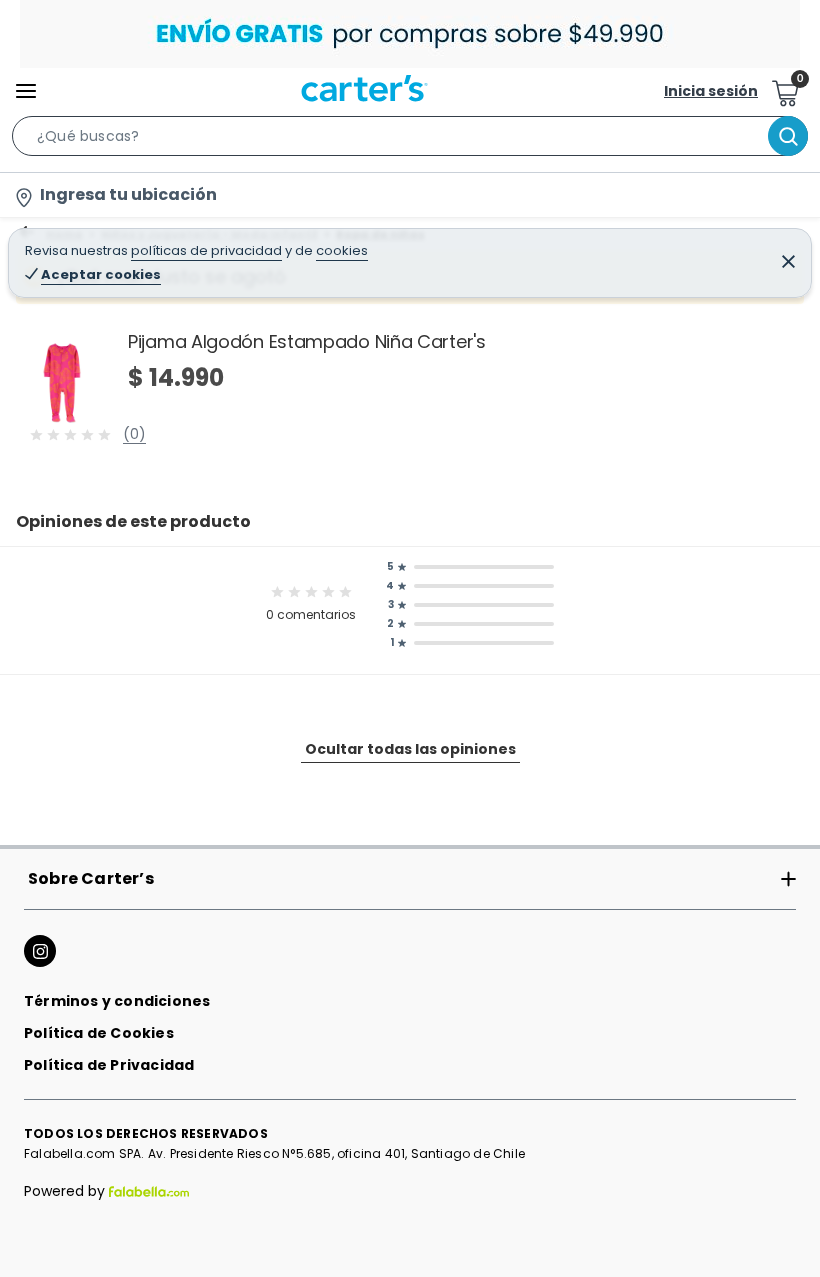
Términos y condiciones (117, 1001)
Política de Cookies (99, 1033)
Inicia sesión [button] (711, 91)
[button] (410, 140)
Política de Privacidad (109, 1065)
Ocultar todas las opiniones (410, 749)
